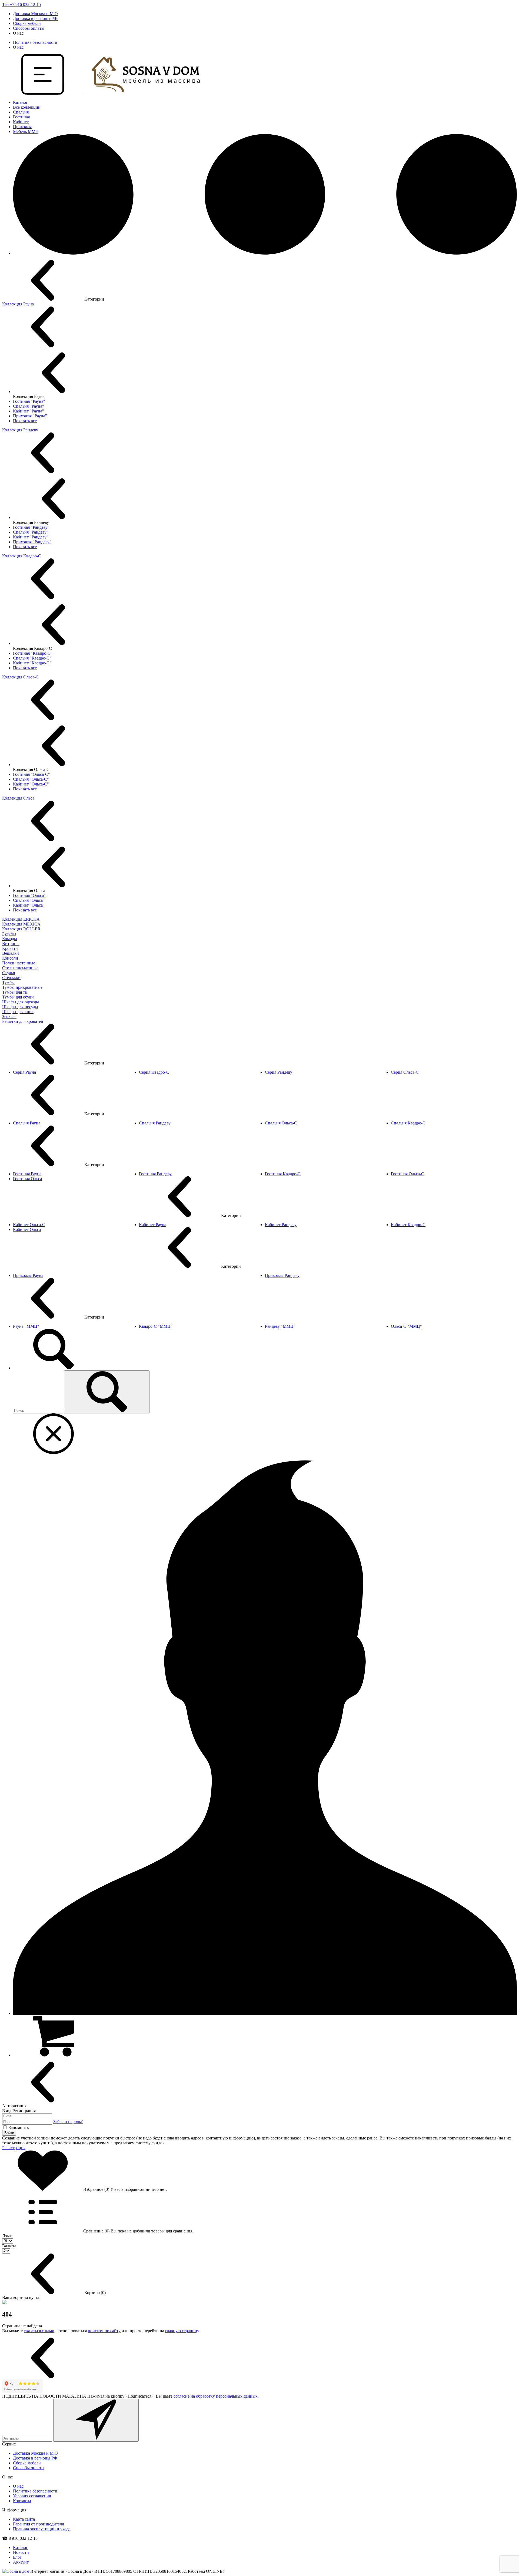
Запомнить (19, 2127)
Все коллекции (27, 107)
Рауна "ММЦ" (26, 1326)
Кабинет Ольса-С (29, 1225)
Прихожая (22, 127)
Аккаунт (21, 2562)
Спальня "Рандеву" (31, 532)
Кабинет (21, 122)
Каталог (20, 102)
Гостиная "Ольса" (29, 895)
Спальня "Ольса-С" (31, 779)
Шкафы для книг (18, 1012)
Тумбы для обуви (18, 997)
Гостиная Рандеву (155, 1174)
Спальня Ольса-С (281, 1123)
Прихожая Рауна (28, 1275)
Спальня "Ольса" (29, 900)
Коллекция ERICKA (21, 919)
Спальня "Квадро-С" (32, 658)
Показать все (25, 421)
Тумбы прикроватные (22, 987)
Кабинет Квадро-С (408, 1225)
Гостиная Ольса (27, 1179)
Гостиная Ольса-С (407, 1174)
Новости (21, 2552)
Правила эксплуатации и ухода (42, 2529)
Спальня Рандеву (155, 1123)
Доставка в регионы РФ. (36, 19)
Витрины (11, 943)
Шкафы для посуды (20, 1007)
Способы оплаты (29, 28)
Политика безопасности (35, 42)
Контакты (22, 2501)
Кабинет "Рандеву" (31, 537)
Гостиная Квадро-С (283, 1174)
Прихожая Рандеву (282, 1275)
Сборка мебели (27, 23)
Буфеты (9, 934)
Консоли (10, 958)
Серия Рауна (24, 1072)
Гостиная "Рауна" (29, 401)
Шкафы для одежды (21, 1002)
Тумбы (8, 982)
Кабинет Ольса (27, 1229)
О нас (18, 47)
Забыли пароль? (68, 2121)
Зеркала (9, 1016)
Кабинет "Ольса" (29, 905)
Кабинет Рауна (153, 1225)
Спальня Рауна (27, 1123)
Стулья (9, 973)
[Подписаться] (96, 2420)
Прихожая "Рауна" (30, 416)
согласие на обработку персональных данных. (216, 2396)
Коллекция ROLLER (21, 929)
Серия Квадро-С (154, 1072)
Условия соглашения (32, 2496)
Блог (17, 2557)
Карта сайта (24, 2519)
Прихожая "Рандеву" (32, 542)
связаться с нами (39, 2331)
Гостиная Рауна (27, 1174)
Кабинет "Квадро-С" (32, 663)
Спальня (21, 112)
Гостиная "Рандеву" (31, 527)
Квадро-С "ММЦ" (156, 1326)
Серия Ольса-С (405, 1072)
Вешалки (11, 953)
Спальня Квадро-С (408, 1123)
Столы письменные (20, 968)
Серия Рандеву (279, 1072)
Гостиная (21, 117)
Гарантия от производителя (38, 2524)
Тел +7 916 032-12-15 (21, 4)
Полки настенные (19, 963)
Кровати (10, 948)
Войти (9, 2133)
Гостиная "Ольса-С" (31, 774)
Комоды (10, 939)
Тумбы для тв (15, 992)
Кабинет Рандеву (281, 1225)
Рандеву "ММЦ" (280, 1326)
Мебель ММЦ (26, 132)
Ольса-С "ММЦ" (406, 1326)
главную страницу (182, 2331)
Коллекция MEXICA (21, 924)
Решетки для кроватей (23, 1021)
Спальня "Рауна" (29, 406)
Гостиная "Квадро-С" (33, 653)
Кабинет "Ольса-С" (31, 784)
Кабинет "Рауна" (29, 411)
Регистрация (14, 2148)
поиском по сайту (104, 2331)
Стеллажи (11, 978)
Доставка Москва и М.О (35, 14)
